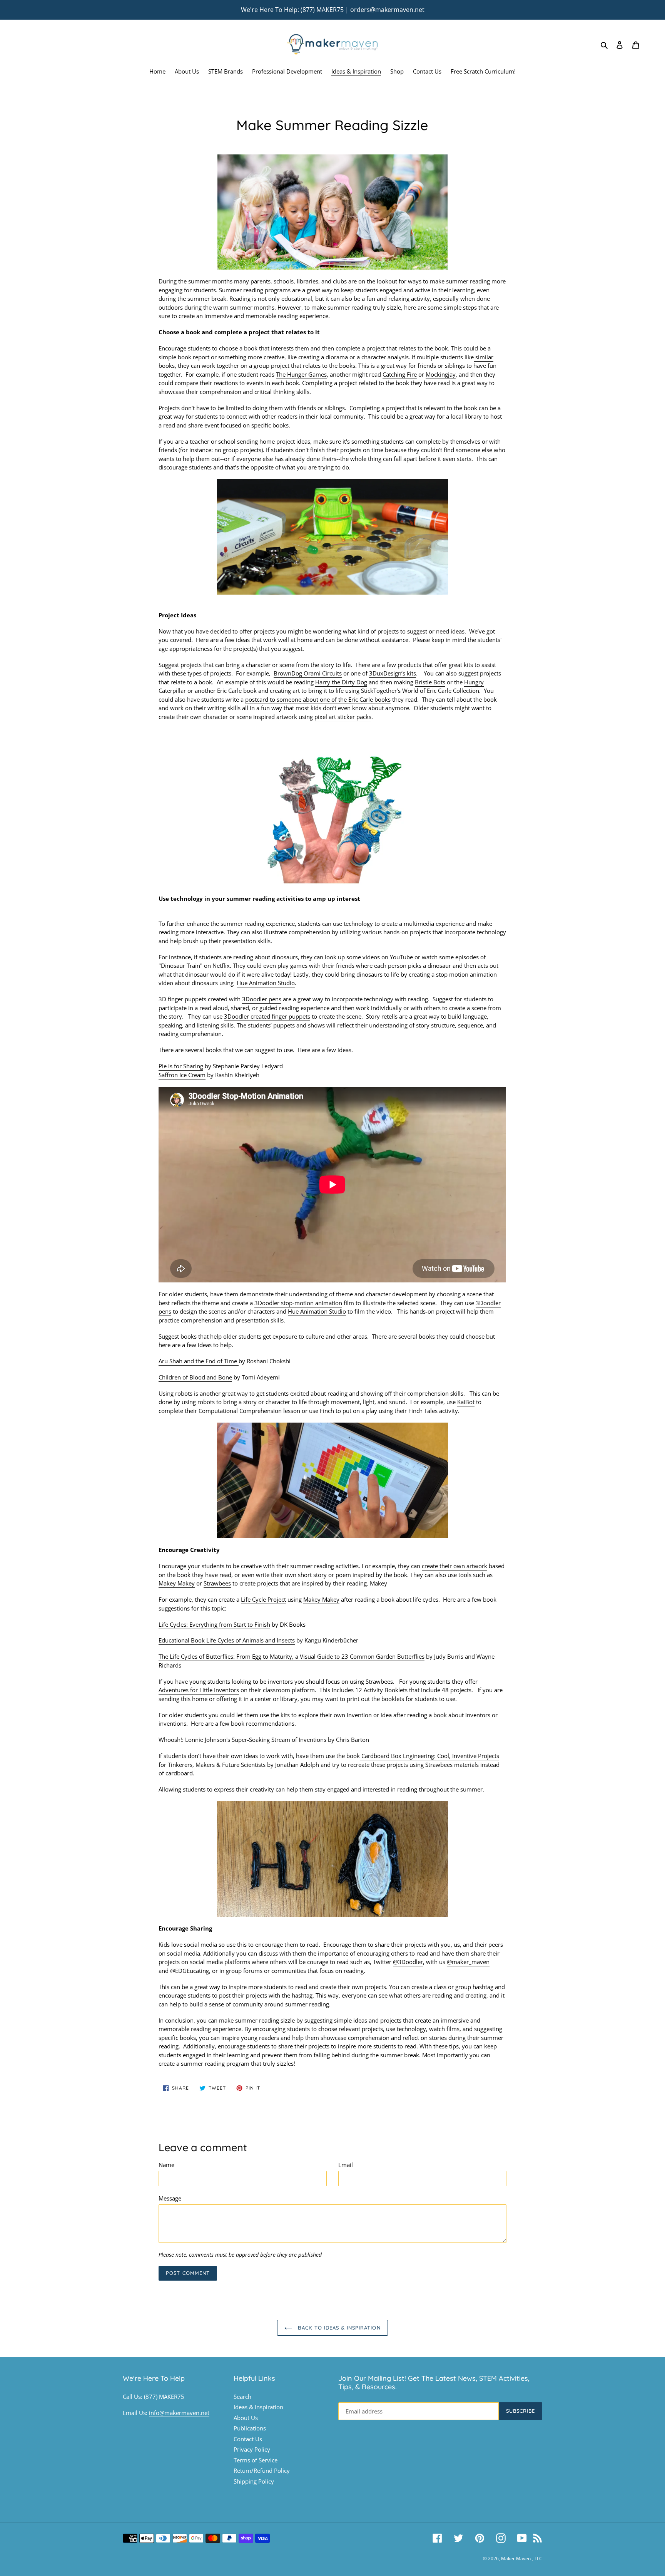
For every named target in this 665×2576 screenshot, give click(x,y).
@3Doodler (408, 1962)
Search (242, 2397)
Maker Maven (516, 2558)
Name (166, 2165)
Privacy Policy (252, 2449)
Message (170, 2198)
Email (346, 2165)
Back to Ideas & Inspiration (338, 2328)
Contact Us (248, 2439)
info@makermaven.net (179, 2413)
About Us (246, 2418)
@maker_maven (468, 1962)
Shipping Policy (254, 2481)
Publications (250, 2428)
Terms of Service (256, 2460)
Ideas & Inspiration (258, 2407)
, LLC (537, 2558)
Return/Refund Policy (262, 2470)
